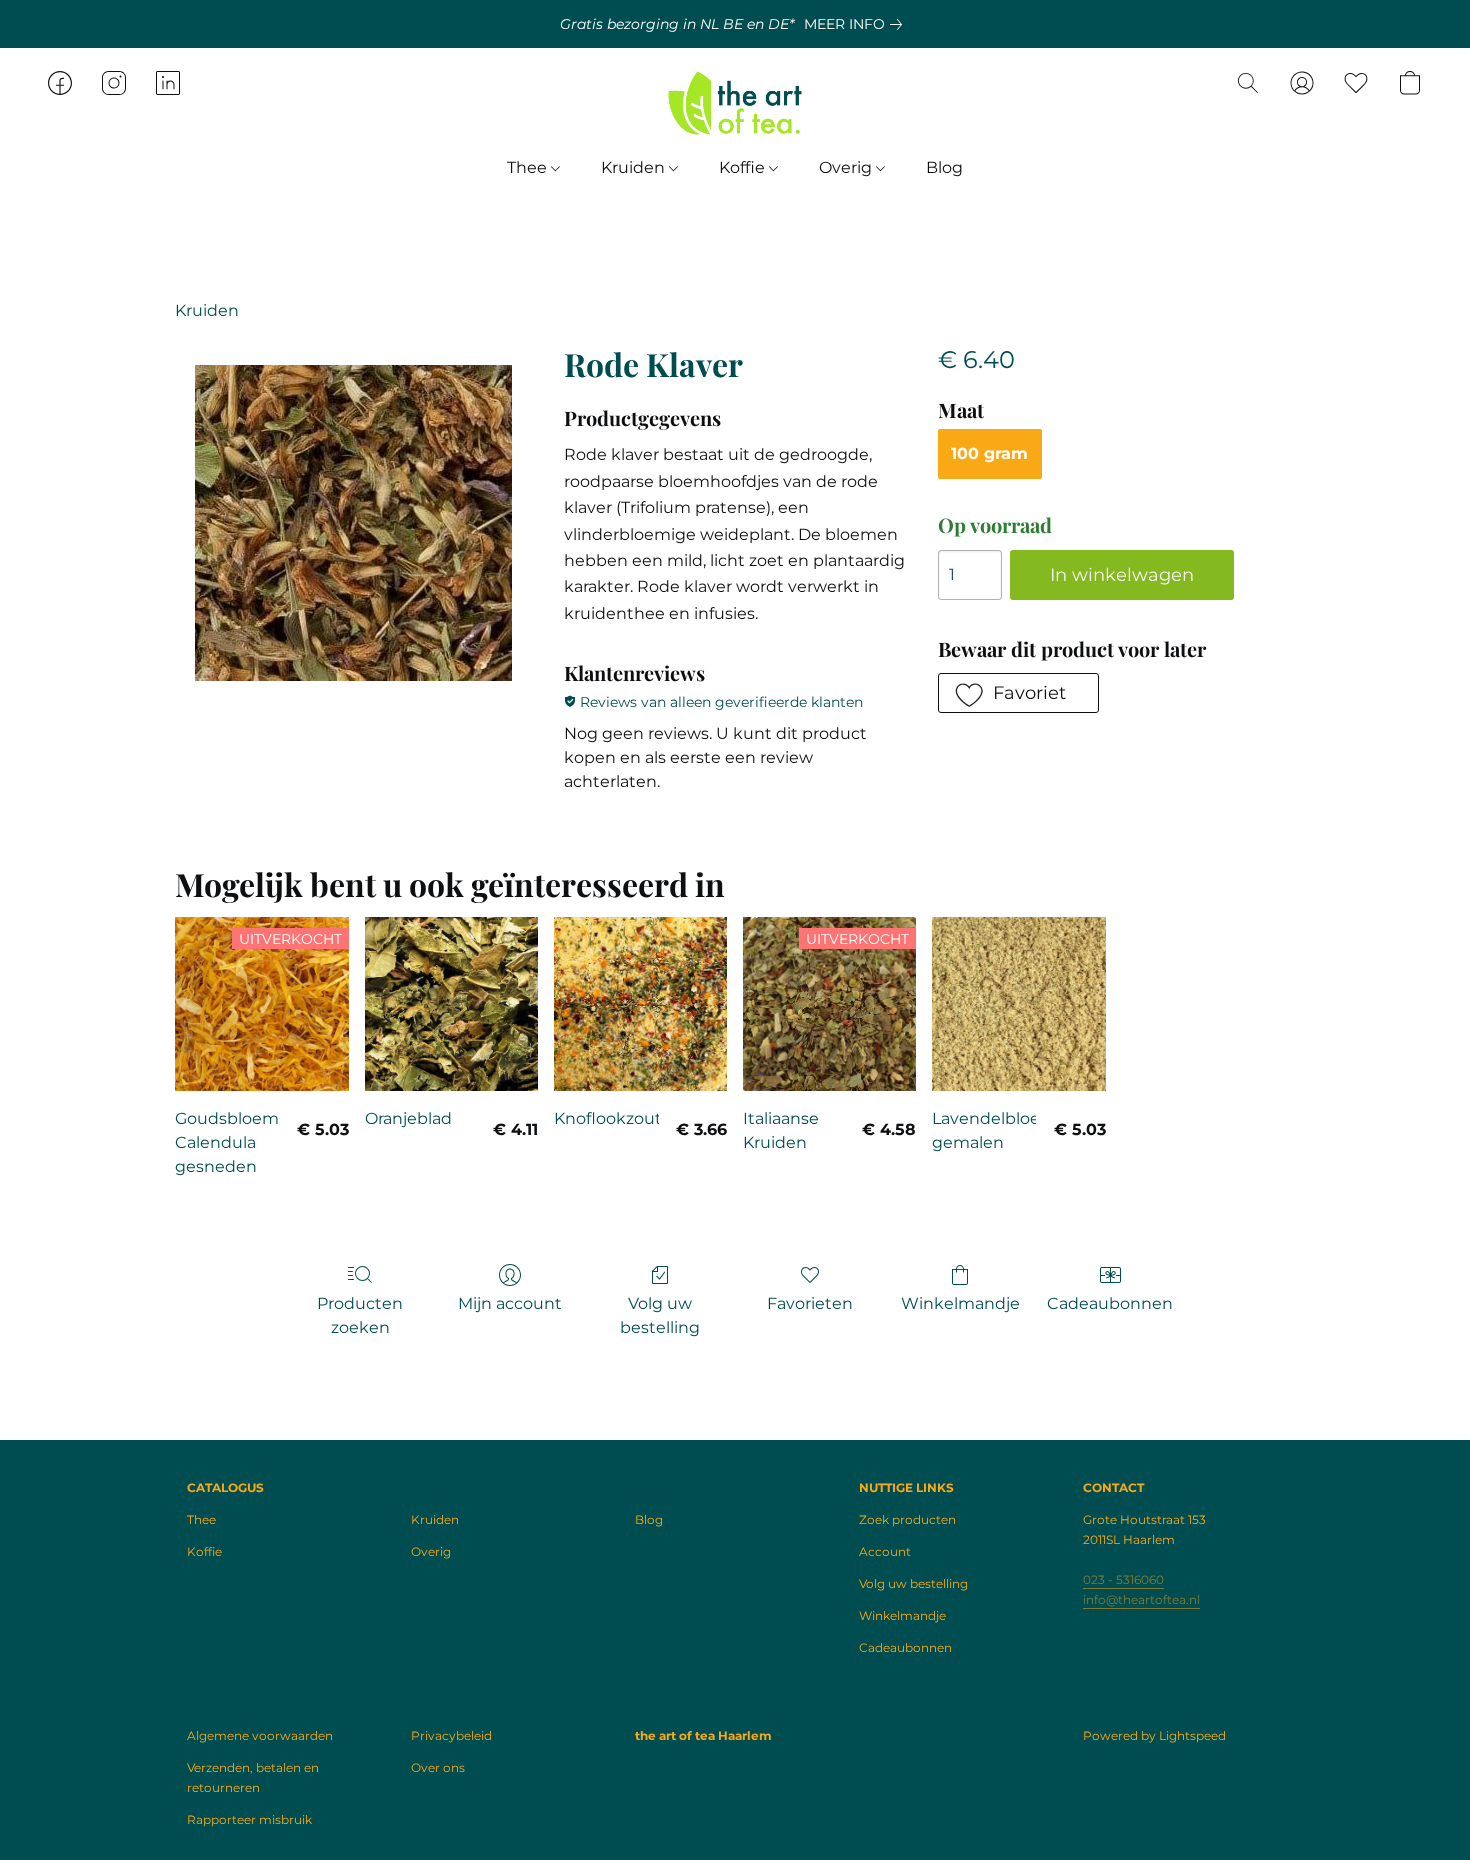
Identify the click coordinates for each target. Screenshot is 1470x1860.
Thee (529, 167)
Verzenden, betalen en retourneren (253, 1777)
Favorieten (810, 1303)
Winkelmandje (960, 1303)
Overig (847, 167)
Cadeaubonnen (1110, 1303)
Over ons (438, 1767)
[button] (735, 103)
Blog (944, 167)
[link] (857, 24)
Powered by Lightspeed (1154, 1735)
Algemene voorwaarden (260, 1735)
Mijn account (510, 1303)
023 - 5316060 (1123, 1579)
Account (885, 1551)
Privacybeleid (451, 1735)
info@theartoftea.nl (1141, 1599)
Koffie (744, 167)
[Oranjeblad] (451, 1003)
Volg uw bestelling (660, 1315)
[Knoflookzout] (640, 1003)
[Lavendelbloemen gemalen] (1018, 1003)
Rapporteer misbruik (249, 1819)
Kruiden (635, 167)
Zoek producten (907, 1519)
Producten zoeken (360, 1315)
